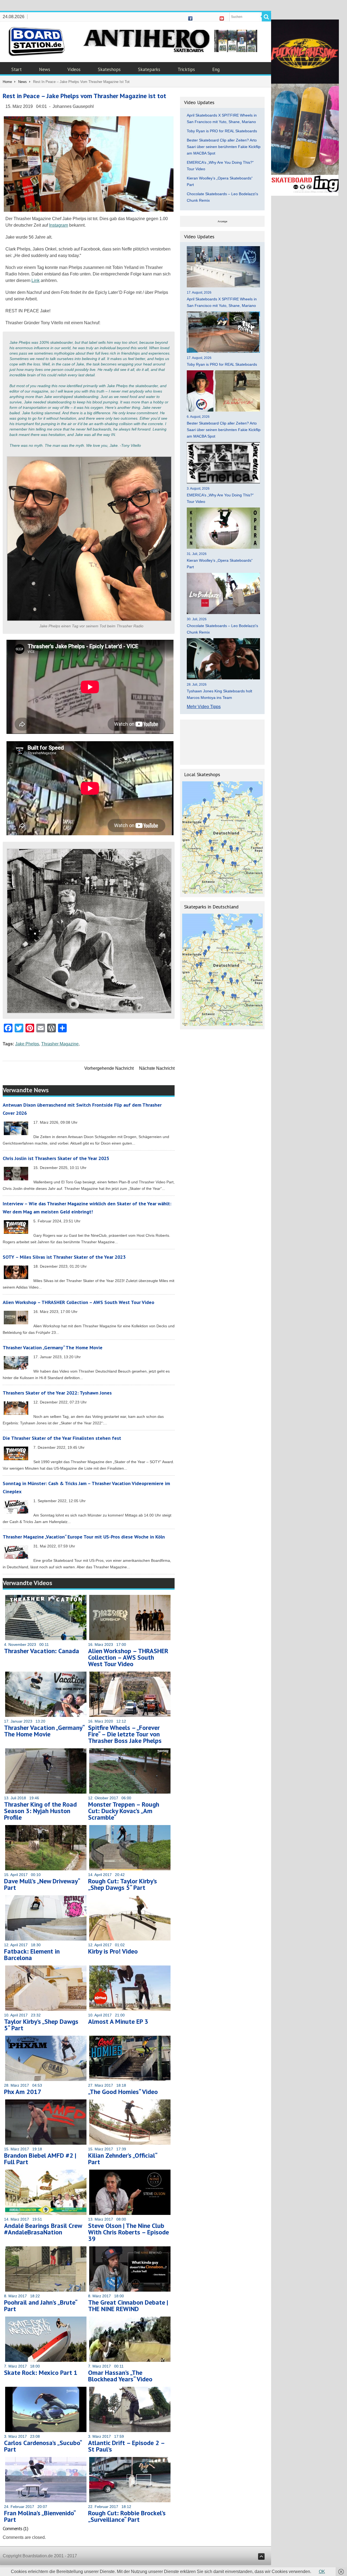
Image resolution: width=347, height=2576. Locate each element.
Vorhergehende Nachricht (109, 1068)
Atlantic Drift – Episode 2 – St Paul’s (126, 2446)
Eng (216, 69)
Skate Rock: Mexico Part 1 (41, 2373)
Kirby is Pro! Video (113, 1951)
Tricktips (186, 69)
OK (322, 2572)
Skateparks (149, 69)
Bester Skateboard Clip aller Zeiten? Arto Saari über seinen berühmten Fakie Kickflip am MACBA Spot (224, 147)
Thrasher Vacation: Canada (42, 1651)
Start (17, 69)
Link (36, 280)
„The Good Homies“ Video (123, 2092)
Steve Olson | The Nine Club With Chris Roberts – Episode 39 (128, 2232)
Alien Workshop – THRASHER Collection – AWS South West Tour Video (78, 1302)
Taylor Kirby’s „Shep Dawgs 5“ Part (41, 2025)
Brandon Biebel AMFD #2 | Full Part (40, 2159)
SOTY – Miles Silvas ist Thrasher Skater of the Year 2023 (64, 1257)
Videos (74, 69)
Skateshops (109, 69)
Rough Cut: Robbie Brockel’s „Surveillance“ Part (127, 2516)
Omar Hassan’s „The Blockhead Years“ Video (120, 2376)
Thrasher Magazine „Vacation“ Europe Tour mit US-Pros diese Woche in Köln (84, 1537)
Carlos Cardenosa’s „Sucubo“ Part (43, 2446)
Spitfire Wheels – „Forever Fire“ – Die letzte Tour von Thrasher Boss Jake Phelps (125, 1734)
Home (7, 82)
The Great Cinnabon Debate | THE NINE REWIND (128, 2306)
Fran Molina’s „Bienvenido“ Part (40, 2516)
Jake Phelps (27, 1044)
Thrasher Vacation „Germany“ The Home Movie (53, 1348)
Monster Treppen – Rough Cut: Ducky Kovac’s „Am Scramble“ (124, 1811)
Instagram (59, 225)
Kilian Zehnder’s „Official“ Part (123, 2159)
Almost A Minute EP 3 (118, 2021)
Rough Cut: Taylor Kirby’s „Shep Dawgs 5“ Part (123, 1884)
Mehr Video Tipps (204, 707)
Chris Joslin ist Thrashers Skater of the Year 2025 (56, 1158)
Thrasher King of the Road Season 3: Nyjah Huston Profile (40, 1811)
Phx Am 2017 (23, 2092)
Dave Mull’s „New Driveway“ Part (42, 1884)
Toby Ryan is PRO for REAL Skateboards (222, 131)
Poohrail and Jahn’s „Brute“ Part (41, 2306)
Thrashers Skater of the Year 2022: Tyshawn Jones (57, 1393)
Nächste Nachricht (157, 1068)
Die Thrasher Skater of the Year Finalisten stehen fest (62, 1438)
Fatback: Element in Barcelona (32, 1955)
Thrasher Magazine (60, 1044)
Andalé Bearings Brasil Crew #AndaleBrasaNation (43, 2229)
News (45, 69)
